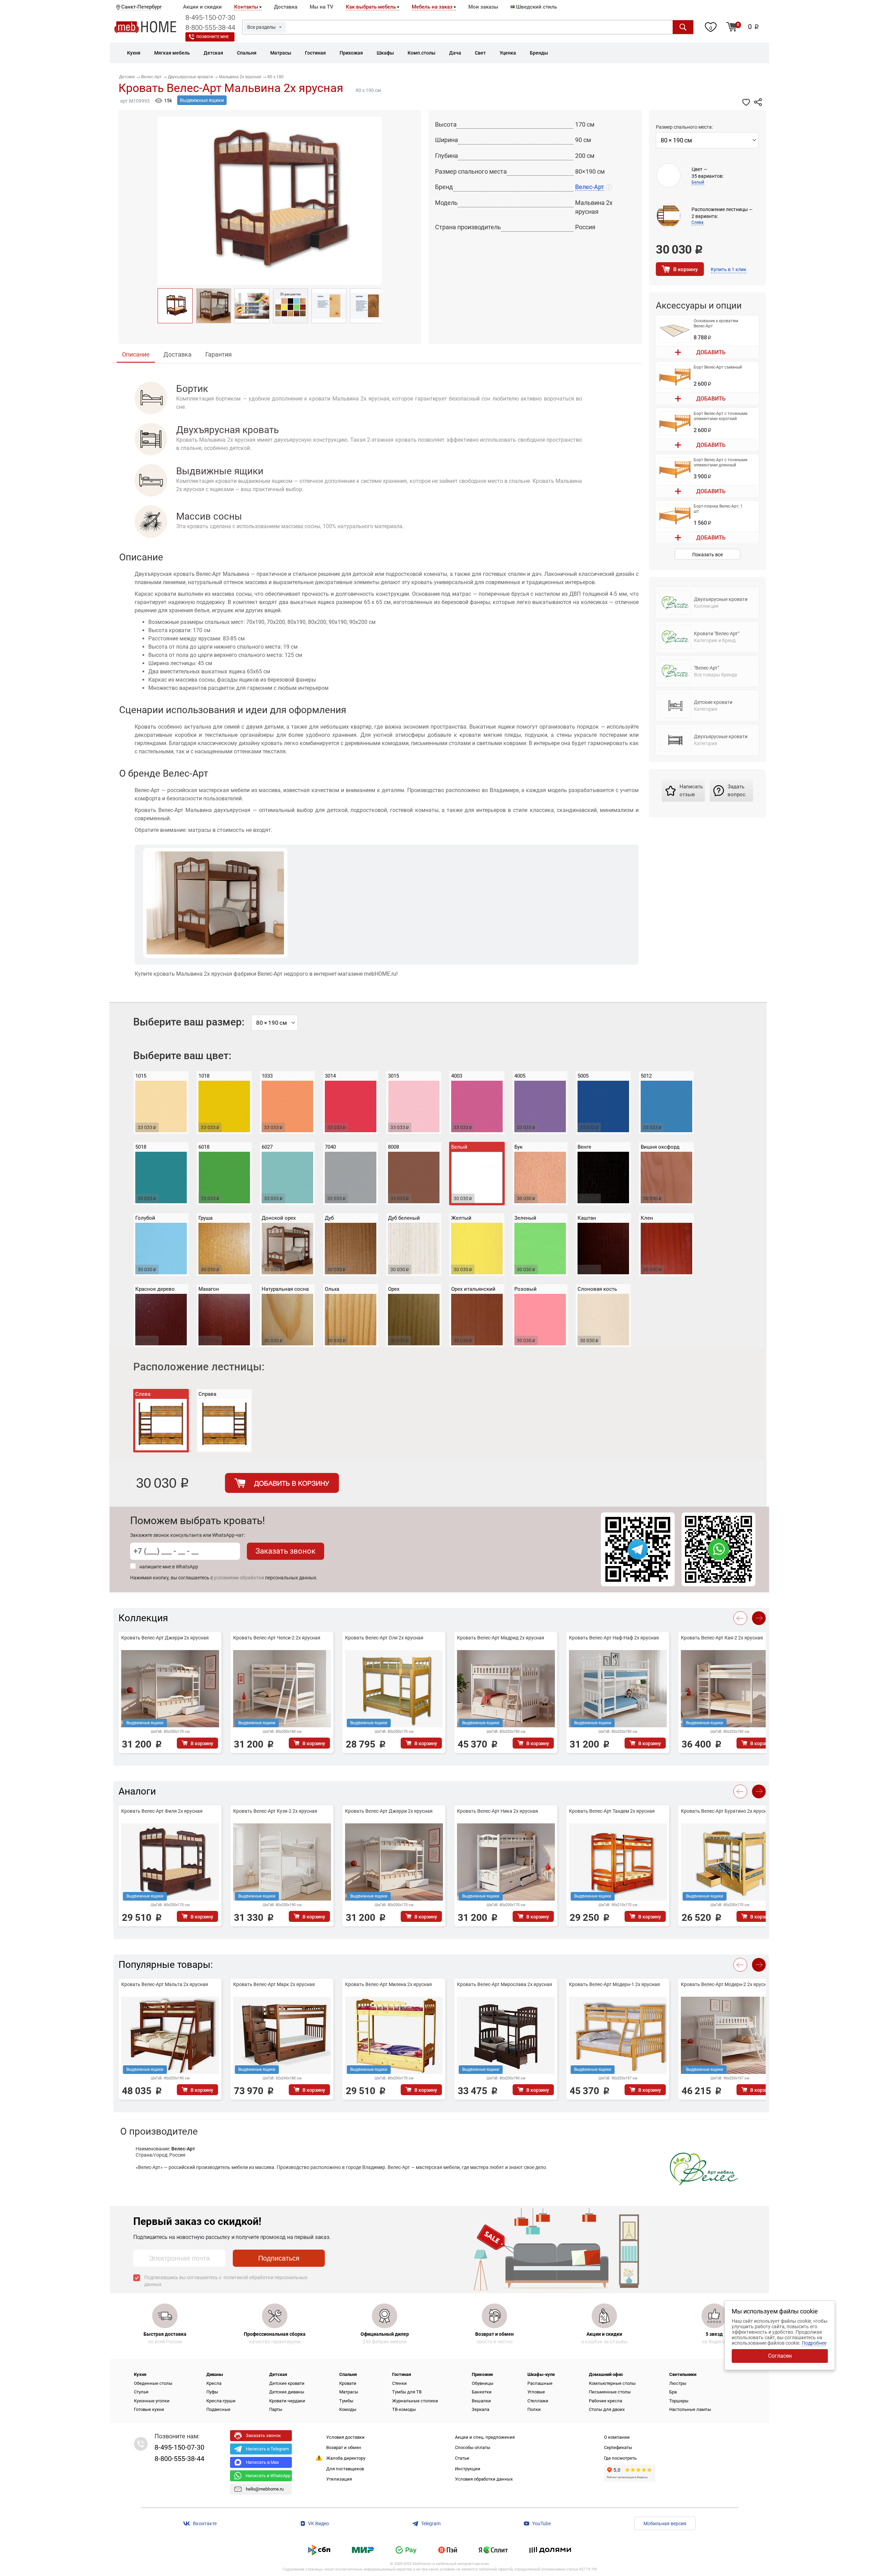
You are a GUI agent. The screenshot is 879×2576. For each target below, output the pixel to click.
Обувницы (483, 2383)
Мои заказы (483, 7)
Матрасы (349, 2392)
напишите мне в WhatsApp (169, 1567)
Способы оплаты (473, 2447)
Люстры (678, 2383)
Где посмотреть (620, 2458)
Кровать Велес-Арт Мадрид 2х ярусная (501, 1638)
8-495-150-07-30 (210, 18)
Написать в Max (262, 2462)
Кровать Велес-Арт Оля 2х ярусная (384, 1638)
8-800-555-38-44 (210, 27)
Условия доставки (345, 2437)
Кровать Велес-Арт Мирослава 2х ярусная (505, 1984)
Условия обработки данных (484, 2479)
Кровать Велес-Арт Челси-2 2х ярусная (277, 1638)
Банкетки (482, 2392)
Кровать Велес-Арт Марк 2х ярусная (274, 1984)
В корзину (686, 269)
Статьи (462, 2458)
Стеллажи (538, 2401)
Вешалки (481, 2401)
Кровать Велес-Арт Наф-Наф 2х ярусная (614, 1638)
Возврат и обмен (344, 2447)
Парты (276, 2409)
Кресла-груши (221, 2401)
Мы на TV (322, 7)
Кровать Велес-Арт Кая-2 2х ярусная (722, 1638)
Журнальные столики (415, 2401)
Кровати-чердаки (287, 2401)
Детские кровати (287, 2383)
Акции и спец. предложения (485, 2437)
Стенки (399, 2383)
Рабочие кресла (606, 2401)
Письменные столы (610, 2392)
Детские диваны (287, 2392)
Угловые (536, 2392)
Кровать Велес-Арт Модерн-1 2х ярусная (614, 1984)
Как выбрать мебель (371, 7)
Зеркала (481, 2409)
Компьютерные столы (612, 2383)
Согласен (780, 2356)
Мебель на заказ (432, 7)
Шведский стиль (536, 7)
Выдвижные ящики (202, 100)
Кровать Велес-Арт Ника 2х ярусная (498, 1811)
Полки (534, 2409)
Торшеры (679, 2401)
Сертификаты (618, 2447)
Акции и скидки (202, 7)
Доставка (286, 7)
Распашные (540, 2383)
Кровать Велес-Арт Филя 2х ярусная (162, 1811)
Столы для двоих (607, 2409)
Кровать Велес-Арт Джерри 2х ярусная (165, 1638)
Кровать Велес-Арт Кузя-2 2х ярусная (275, 1811)
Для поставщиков (345, 2469)
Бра (673, 2392)
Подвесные (218, 2409)
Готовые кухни (149, 2409)
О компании (617, 2437)
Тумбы (346, 2401)
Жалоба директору (346, 2458)
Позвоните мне (213, 37)
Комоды (348, 2409)
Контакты (246, 7)
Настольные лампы (690, 2409)
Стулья (141, 2392)
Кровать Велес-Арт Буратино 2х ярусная (726, 1811)
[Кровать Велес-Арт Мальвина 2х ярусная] (175, 306)
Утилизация (339, 2479)
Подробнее (814, 2343)
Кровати (348, 2383)
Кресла (214, 2383)
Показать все (707, 555)
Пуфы (212, 2392)
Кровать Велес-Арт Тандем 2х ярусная (612, 1811)
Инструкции (468, 2469)
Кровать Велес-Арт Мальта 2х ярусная (165, 1984)
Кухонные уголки (152, 2401)
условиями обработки (239, 1578)
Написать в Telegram (267, 2449)
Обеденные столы (153, 2383)
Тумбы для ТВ (407, 2392)
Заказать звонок (286, 1551)
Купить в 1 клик (729, 269)
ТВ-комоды (404, 2409)
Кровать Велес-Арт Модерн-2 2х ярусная (726, 1984)
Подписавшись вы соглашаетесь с (226, 2281)
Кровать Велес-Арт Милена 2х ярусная (389, 1984)
